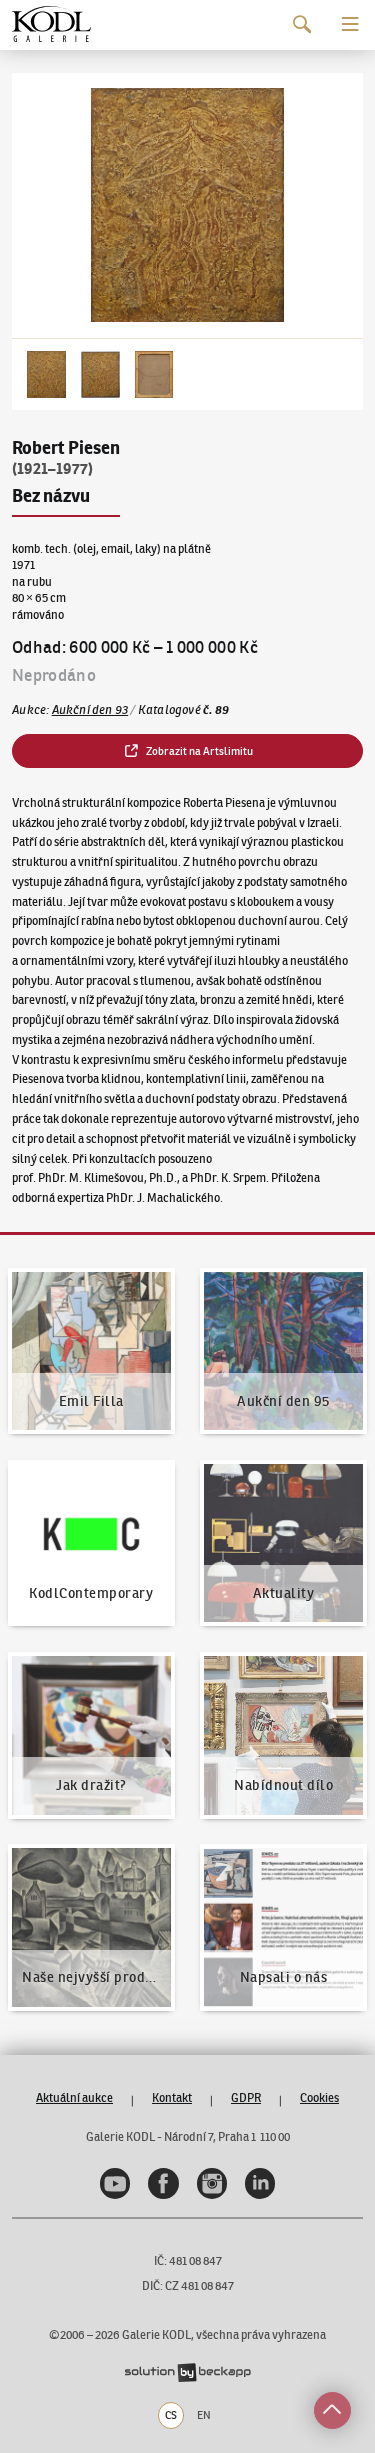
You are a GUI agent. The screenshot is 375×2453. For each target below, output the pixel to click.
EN (204, 2415)
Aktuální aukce (74, 2097)
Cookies (319, 2097)
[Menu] (350, 24)
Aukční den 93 (90, 709)
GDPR (246, 2097)
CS (171, 2415)
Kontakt (172, 2097)
